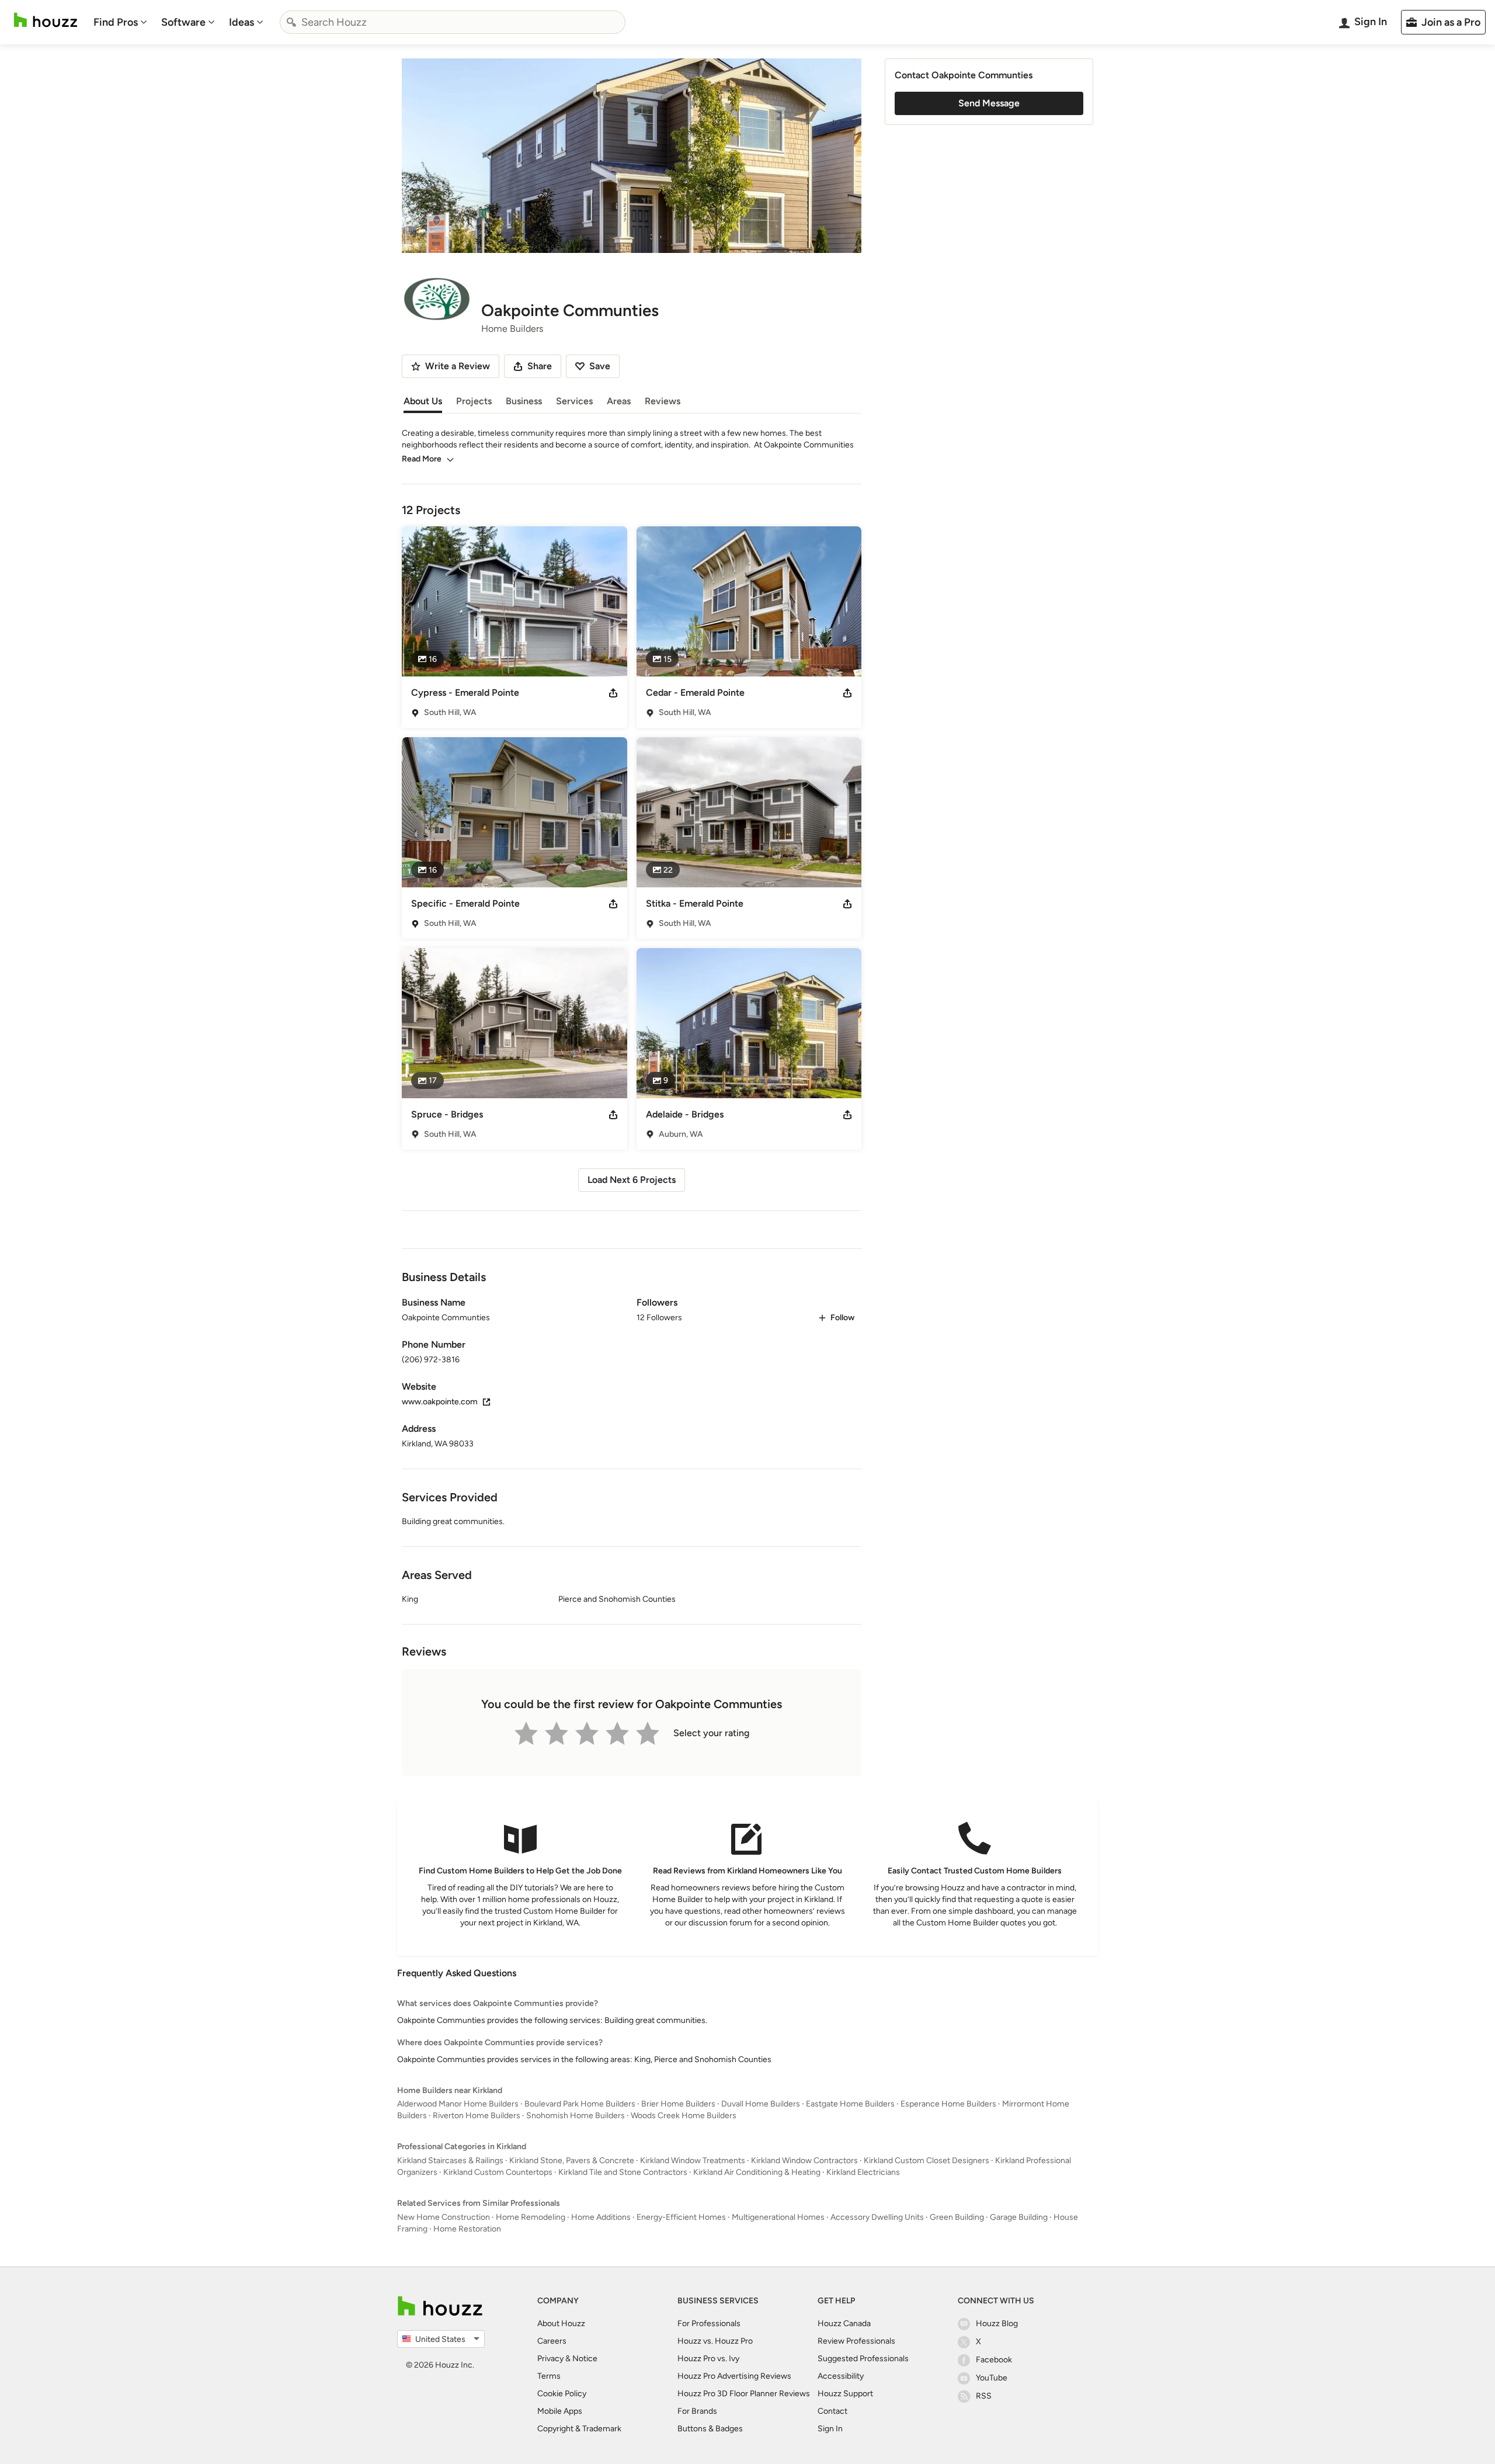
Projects (474, 401)
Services (574, 401)
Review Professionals (856, 2341)
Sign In (830, 2429)
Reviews (663, 401)
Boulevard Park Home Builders (580, 2104)
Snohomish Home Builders (576, 2116)
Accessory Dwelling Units (877, 2217)
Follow (842, 1318)
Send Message (989, 103)
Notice (585, 2359)
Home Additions (601, 2217)
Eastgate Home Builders (850, 2104)
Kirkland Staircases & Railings (450, 2161)
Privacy (550, 2359)
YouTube (992, 2378)
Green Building (957, 2217)
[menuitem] (120, 22)
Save (600, 366)
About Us (423, 401)
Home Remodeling (531, 2217)
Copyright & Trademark (579, 2429)
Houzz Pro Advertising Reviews (734, 2376)
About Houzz (561, 2324)
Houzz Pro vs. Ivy (708, 2359)
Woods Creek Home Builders (684, 2116)
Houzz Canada (844, 2324)
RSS (984, 2396)
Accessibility (841, 2376)
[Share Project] (613, 693)
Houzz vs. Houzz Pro (715, 2341)
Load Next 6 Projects (632, 1180)
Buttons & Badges (710, 2429)
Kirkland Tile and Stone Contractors (623, 2172)
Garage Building (1019, 2217)
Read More (422, 459)
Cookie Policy (562, 2394)
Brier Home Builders (678, 2104)
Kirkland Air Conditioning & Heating (757, 2172)
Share (540, 366)
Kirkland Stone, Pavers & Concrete (572, 2161)
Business (524, 401)
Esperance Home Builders (948, 2104)
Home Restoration (467, 2229)
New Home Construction (444, 2217)
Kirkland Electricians (863, 2172)
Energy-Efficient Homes (681, 2217)
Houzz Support (845, 2394)
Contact (832, 2411)
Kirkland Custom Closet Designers (926, 2161)
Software (183, 22)
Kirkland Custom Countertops (498, 2172)
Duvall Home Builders (761, 2104)
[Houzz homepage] (46, 20)
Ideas (241, 22)
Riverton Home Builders (477, 2116)
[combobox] (453, 22)
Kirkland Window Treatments (693, 2161)
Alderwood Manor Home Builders (458, 2104)
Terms (549, 2376)
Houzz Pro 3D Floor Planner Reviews (744, 2394)
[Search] (291, 22)
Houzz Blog (997, 2324)
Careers (552, 2341)
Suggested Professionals (863, 2359)
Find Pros (116, 22)
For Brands (697, 2411)
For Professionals (709, 2324)
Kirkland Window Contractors (804, 2161)
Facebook (994, 2360)
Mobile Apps (560, 2411)
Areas (619, 401)
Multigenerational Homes (778, 2217)
